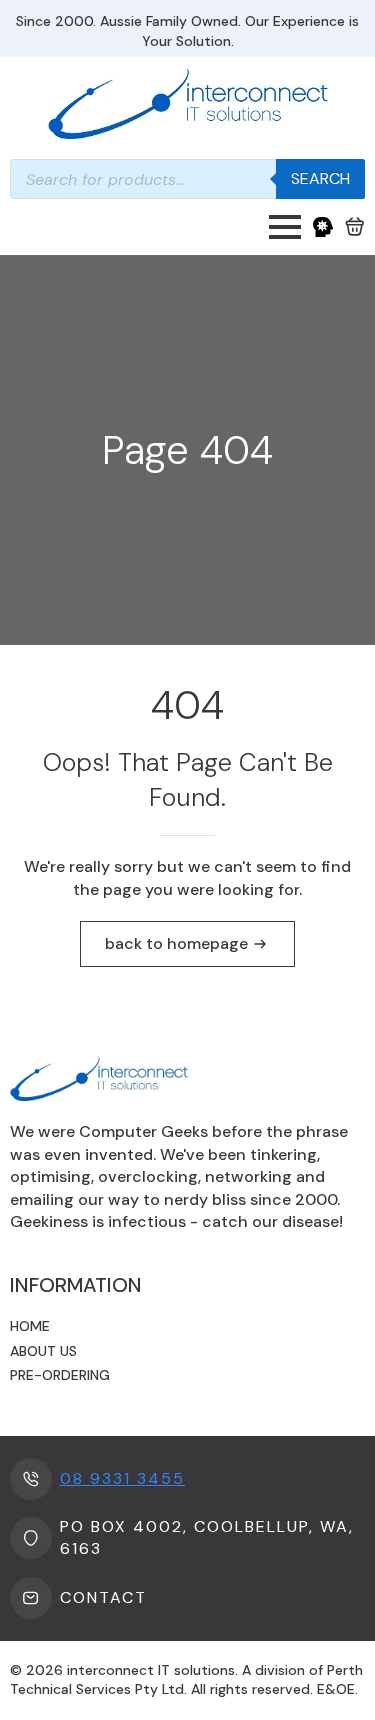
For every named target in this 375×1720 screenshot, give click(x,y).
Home (30, 1326)
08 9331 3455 (122, 1478)
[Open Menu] (285, 227)
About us (43, 1351)
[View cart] (355, 227)
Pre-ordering (60, 1375)
